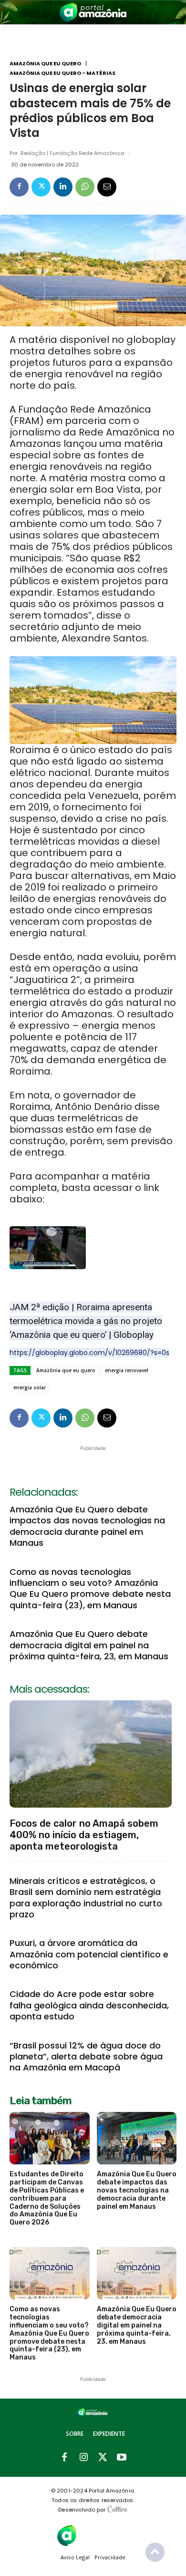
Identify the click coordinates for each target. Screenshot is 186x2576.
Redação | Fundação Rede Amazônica (72, 153)
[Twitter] (41, 187)
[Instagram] (83, 2458)
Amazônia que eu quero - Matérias (62, 73)
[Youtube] (122, 2458)
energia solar (30, 1387)
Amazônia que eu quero (45, 64)
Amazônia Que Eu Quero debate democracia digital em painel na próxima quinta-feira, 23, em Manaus (89, 1645)
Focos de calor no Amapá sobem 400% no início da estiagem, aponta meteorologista (84, 1835)
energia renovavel (127, 1370)
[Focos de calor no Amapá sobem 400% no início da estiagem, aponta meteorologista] (91, 1754)
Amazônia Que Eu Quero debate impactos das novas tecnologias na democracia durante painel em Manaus (87, 1526)
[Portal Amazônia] (93, 12)
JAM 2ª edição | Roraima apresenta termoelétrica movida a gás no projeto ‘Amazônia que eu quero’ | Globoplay (86, 1321)
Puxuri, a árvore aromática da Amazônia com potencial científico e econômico (89, 1954)
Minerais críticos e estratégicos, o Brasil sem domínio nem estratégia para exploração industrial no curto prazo (86, 1898)
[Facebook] (19, 187)
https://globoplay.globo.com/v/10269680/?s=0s (89, 1353)
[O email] (107, 187)
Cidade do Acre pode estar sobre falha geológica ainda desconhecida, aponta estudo (89, 2005)
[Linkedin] (63, 187)
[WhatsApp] (85, 187)
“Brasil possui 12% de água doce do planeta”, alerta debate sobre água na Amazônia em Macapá (86, 2057)
